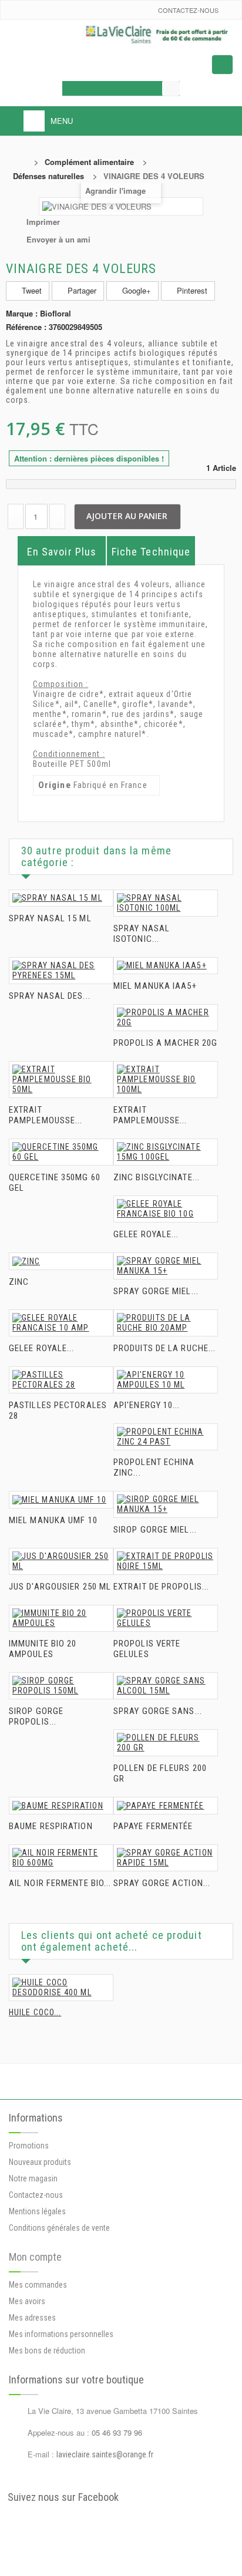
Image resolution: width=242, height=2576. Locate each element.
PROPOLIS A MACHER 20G (165, 1043)
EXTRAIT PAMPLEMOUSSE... (46, 1115)
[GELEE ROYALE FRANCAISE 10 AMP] (61, 1323)
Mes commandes (38, 2285)
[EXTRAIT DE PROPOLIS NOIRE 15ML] (166, 1561)
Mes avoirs (27, 2301)
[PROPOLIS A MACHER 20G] (166, 1018)
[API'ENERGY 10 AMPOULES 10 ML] (166, 1380)
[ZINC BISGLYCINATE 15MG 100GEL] (166, 1152)
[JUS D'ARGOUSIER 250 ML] (61, 1561)
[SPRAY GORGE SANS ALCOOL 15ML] (166, 1686)
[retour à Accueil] (21, 162)
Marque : (22, 314)
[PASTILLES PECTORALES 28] (61, 1380)
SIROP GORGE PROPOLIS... (36, 1716)
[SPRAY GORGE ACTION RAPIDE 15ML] (166, 1858)
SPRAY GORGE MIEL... (156, 1291)
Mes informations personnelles (61, 2334)
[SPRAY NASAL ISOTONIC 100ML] (166, 903)
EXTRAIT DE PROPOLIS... (161, 1587)
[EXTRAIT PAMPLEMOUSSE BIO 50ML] (61, 1080)
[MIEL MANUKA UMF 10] (61, 1500)
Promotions (29, 2146)
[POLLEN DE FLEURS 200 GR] (166, 1743)
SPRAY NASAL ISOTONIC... (142, 934)
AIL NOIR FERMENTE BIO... (60, 1883)
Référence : (26, 327)
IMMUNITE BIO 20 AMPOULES (43, 1649)
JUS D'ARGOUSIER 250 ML (60, 1587)
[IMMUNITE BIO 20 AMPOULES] (61, 1618)
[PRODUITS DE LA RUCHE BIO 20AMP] (166, 1323)
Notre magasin (33, 2178)
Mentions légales (37, 2211)
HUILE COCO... (35, 2012)
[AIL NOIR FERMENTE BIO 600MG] (61, 1858)
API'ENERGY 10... (147, 1405)
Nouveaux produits (40, 2162)
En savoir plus (62, 552)
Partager (81, 290)
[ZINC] (61, 1261)
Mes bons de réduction (47, 2351)
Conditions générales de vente (59, 2228)
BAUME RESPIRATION (51, 1826)
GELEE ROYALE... (146, 1234)
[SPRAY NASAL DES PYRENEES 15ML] (61, 971)
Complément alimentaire (89, 162)
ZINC (19, 1282)
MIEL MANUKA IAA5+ (155, 986)
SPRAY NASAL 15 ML (50, 918)
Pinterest (191, 290)
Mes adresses (32, 2318)
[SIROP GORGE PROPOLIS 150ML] (61, 1686)
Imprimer (43, 222)
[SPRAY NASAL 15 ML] (61, 898)
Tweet (31, 290)
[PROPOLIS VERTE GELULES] (166, 1618)
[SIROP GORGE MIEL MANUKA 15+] (166, 1504)
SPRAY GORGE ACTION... (162, 1883)
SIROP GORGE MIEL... (155, 1530)
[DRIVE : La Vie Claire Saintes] (121, 35)
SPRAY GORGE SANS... (158, 1711)
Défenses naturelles (48, 176)
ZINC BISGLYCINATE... (157, 1177)
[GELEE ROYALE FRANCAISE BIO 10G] (166, 1209)
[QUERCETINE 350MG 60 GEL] (61, 1152)
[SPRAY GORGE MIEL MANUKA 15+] (166, 1266)
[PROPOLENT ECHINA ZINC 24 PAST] (166, 1437)
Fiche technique (151, 552)
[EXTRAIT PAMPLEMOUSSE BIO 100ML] (166, 1080)
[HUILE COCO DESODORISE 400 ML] (61, 1988)
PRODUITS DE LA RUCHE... (164, 1348)
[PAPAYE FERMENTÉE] (166, 1806)
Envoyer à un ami (58, 239)
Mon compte (35, 2257)
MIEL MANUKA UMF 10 (53, 1520)
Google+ (135, 290)
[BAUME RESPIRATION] (61, 1806)
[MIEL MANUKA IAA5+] (166, 966)
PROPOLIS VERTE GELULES (147, 1649)
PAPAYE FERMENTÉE (153, 1826)
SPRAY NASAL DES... (50, 996)
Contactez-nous (188, 10)
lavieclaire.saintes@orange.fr (105, 2454)
